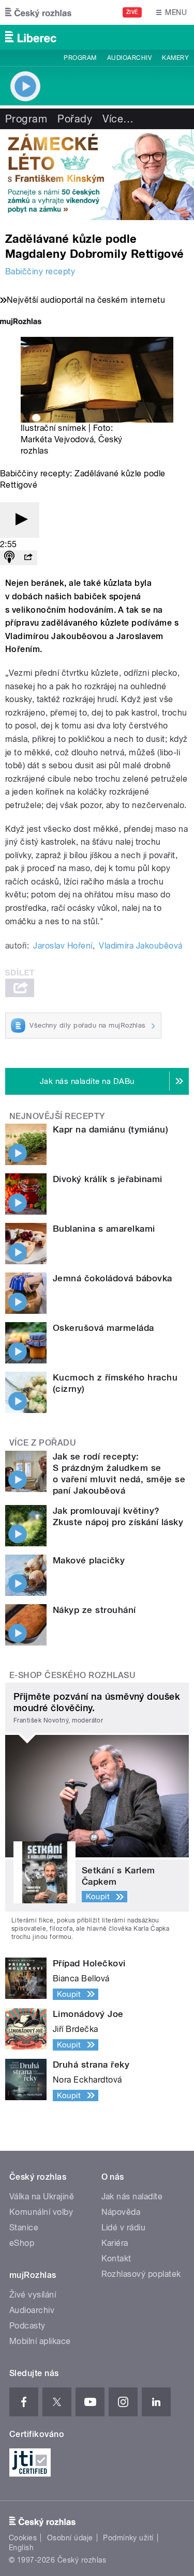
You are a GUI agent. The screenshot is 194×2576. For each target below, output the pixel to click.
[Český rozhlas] (38, 12)
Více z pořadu (43, 1443)
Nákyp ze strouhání (94, 1610)
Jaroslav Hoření (63, 946)
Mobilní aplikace (40, 2341)
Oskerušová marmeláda (103, 1328)
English (21, 2548)
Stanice (24, 2228)
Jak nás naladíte (132, 2197)
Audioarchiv (129, 58)
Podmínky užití (128, 2538)
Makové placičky (89, 1560)
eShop (22, 2243)
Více (118, 119)
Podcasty (27, 2326)
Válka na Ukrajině (42, 2197)
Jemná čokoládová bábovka (113, 1278)
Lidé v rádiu (124, 2228)
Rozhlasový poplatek (141, 2274)
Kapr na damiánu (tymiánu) (110, 1129)
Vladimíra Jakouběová (141, 946)
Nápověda (121, 2212)
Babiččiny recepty (40, 271)
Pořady (75, 119)
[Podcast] (9, 558)
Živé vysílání (33, 2295)
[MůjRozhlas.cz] (21, 323)
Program (80, 58)
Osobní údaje (70, 2538)
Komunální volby (41, 2212)
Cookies (23, 2538)
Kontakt (116, 2259)
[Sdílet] (28, 558)
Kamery (175, 58)
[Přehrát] (20, 520)
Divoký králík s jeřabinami (107, 1179)
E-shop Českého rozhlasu (72, 1675)
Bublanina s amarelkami (104, 1229)
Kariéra (115, 2243)
